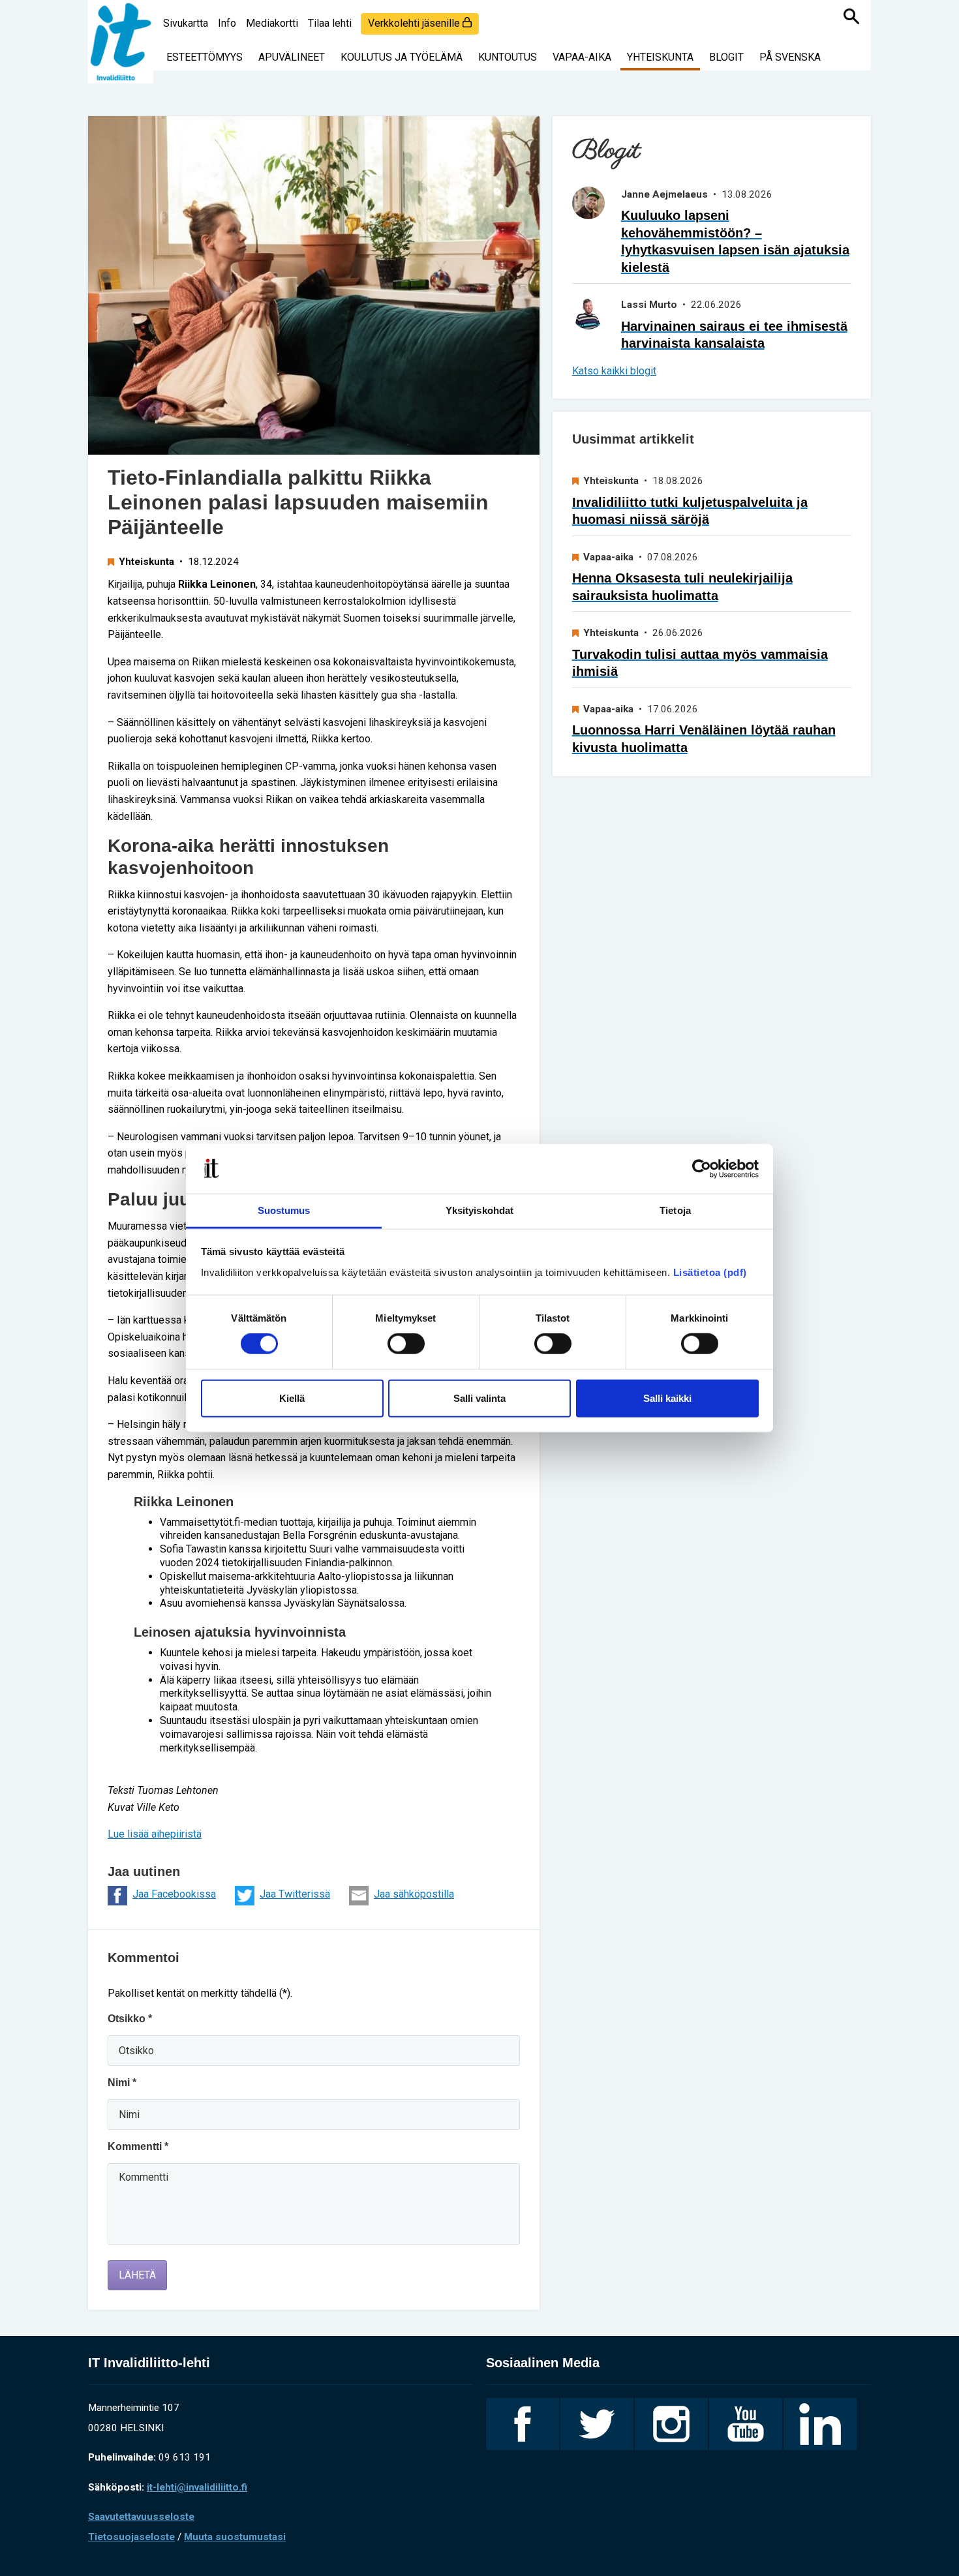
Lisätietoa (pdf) (710, 1272)
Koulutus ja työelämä (402, 57)
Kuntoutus (508, 57)
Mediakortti (272, 23)
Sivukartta (186, 23)
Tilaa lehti (330, 23)
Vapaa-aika (582, 57)
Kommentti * (138, 2146)
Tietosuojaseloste (131, 2537)
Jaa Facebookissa (174, 1894)
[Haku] (851, 16)
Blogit (726, 57)
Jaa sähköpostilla (414, 1894)
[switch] (406, 1344)
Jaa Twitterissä (295, 1894)
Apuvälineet (292, 57)
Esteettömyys (205, 57)
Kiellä (292, 1398)
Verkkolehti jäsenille (415, 23)
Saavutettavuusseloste (141, 2517)
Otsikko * (130, 2019)
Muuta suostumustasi (235, 2537)
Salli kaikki (667, 1398)
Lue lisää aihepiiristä (155, 1834)
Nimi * (122, 2083)
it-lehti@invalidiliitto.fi (197, 2487)
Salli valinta (479, 1398)
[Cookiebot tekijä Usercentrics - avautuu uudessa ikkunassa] (702, 1169)
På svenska (790, 57)
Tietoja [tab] (675, 1210)
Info (227, 23)
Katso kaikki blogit (614, 371)
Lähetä (137, 2275)
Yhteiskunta (660, 57)
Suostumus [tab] (284, 1210)
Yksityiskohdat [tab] (479, 1210)
